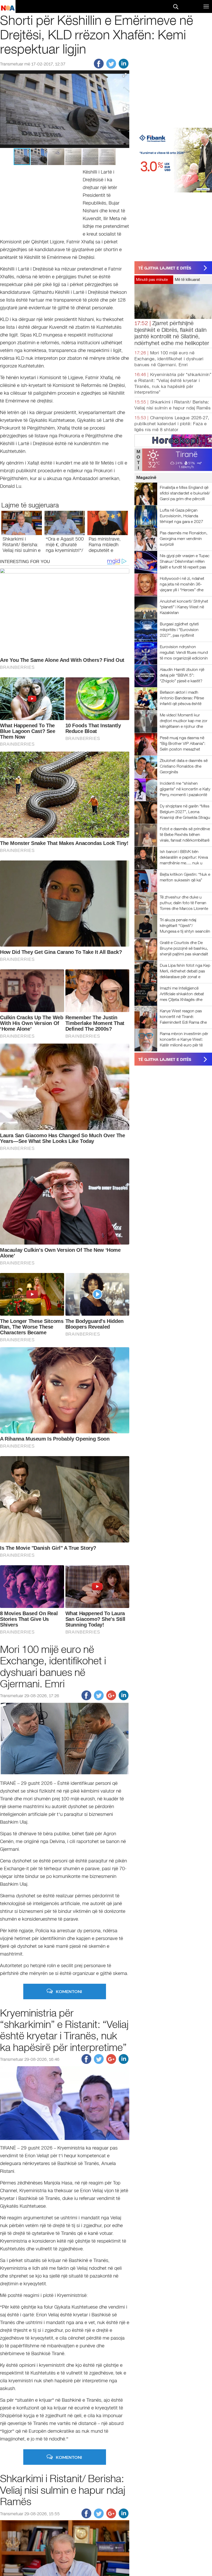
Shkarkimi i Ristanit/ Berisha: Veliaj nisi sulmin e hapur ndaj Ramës (22, 548)
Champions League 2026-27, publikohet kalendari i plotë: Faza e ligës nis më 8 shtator (172, 424)
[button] (125, 75)
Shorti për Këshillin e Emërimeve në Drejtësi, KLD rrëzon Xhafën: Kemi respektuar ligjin (97, 34)
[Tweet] (111, 67)
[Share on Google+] (111, 1699)
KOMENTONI (69, 1991)
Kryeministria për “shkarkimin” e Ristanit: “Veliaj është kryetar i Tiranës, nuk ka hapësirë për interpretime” (64, 2030)
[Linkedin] (124, 67)
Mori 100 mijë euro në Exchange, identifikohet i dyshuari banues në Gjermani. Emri (169, 359)
